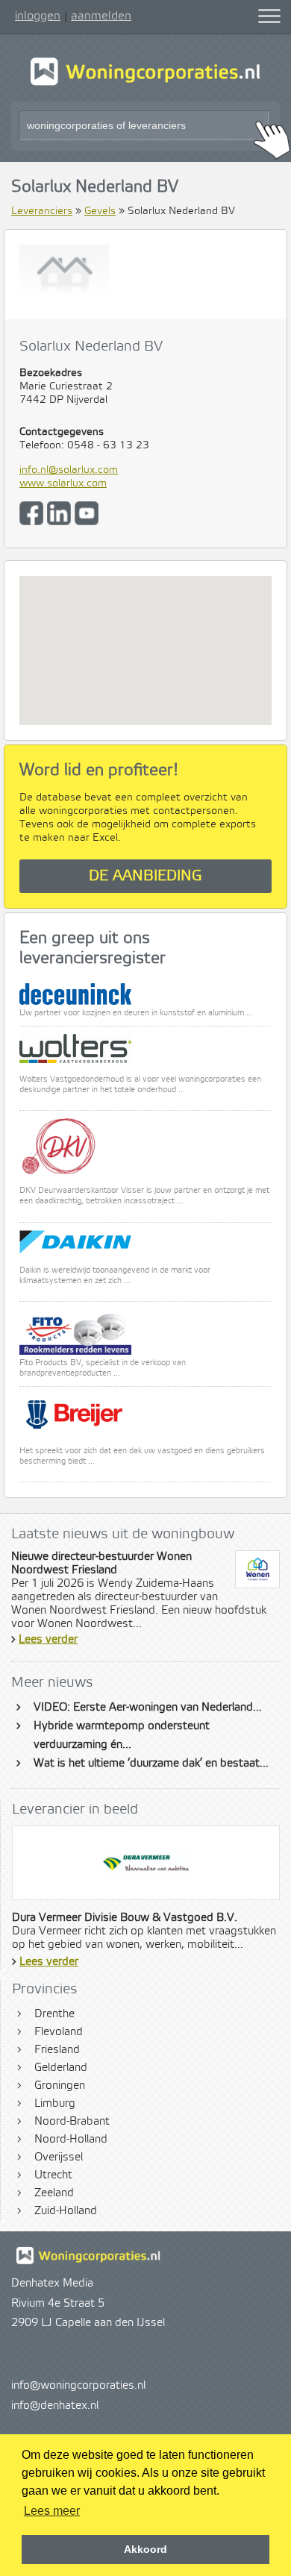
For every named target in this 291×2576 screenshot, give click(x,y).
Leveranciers (42, 211)
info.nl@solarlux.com (69, 470)
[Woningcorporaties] (145, 84)
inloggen (38, 16)
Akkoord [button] (145, 2549)
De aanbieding (145, 876)
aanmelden (101, 16)
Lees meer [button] (52, 2511)
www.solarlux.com (63, 483)
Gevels (100, 211)
